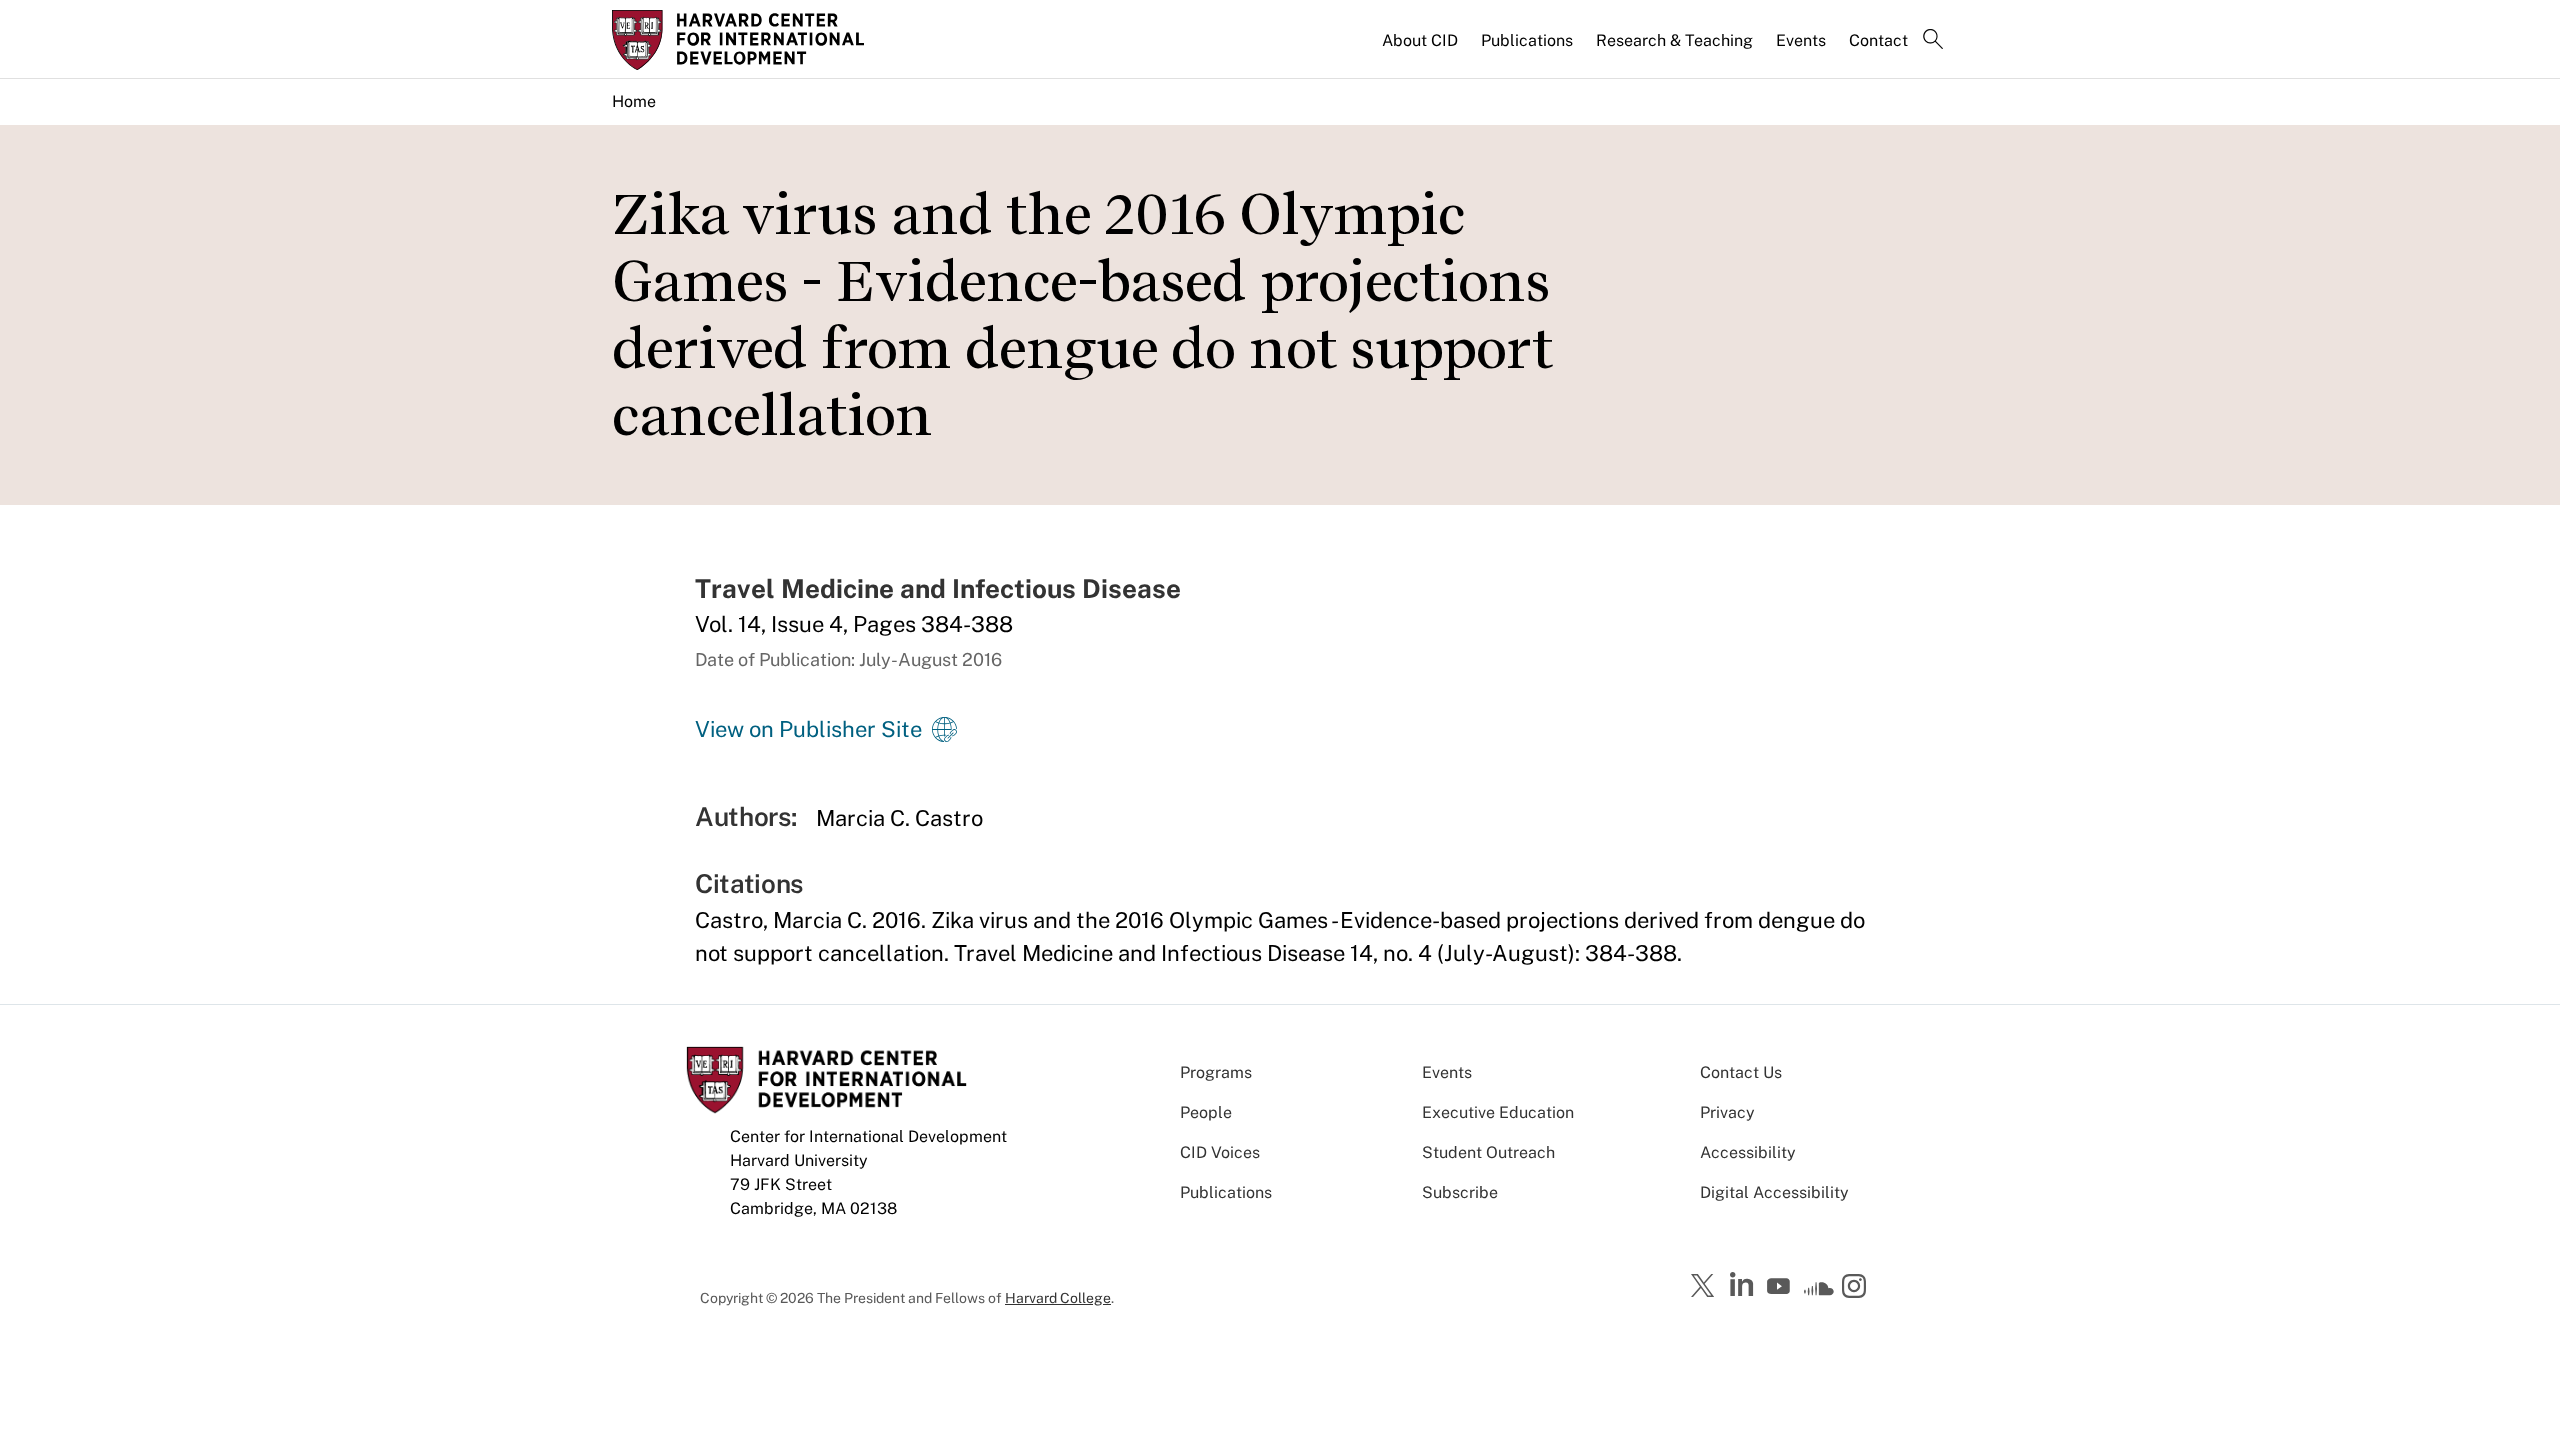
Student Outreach (1488, 1152)
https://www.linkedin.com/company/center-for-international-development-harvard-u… (1744, 1285)
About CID (1420, 40)
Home (634, 101)
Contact (1878, 40)
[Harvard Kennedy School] (768, 40)
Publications (1527, 40)
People (1206, 1112)
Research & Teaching (1674, 40)
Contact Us (1741, 1072)
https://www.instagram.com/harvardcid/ (1857, 1288)
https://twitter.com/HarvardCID (1706, 1287)
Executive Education (1498, 1112)
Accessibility (1748, 1152)
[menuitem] (1421, 49)
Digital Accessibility (1774, 1192)
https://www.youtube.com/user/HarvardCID (1781, 1287)
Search (1933, 41)
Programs (1216, 1072)
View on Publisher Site (808, 729)
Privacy (1727, 1112)
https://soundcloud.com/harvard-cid (1819, 1293)
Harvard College (1058, 1298)
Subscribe (1460, 1192)
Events (1801, 40)
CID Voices (1220, 1152)
